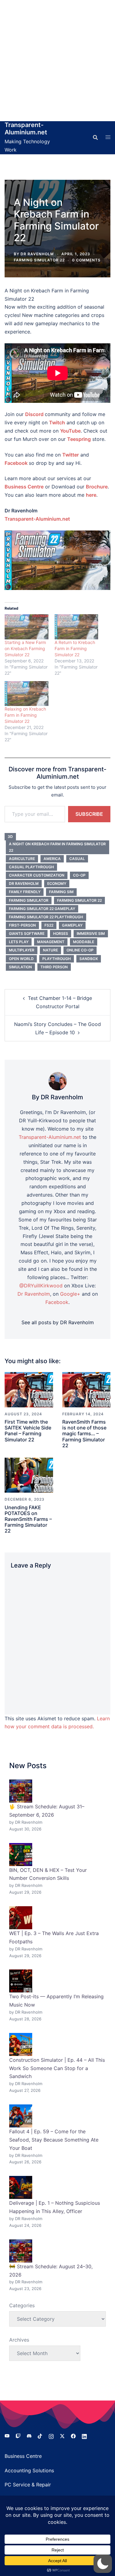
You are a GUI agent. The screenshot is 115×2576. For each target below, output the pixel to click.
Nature (50, 950)
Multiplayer (22, 950)
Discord (34, 414)
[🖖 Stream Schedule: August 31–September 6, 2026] (21, 1791)
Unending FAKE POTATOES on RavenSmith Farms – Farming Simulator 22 (28, 1519)
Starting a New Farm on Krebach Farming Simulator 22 (25, 648)
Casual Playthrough (31, 867)
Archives (19, 2340)
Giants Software (27, 933)
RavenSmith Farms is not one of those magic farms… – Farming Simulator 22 (84, 1434)
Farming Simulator (29, 900)
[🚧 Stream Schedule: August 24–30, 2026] (21, 2251)
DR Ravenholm (37, 254)
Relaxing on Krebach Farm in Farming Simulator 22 (25, 715)
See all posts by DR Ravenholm (58, 1322)
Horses (61, 933)
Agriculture (22, 859)
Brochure (97, 487)
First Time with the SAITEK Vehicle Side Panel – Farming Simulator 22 (28, 1431)
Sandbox (89, 959)
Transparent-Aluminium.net (26, 129)
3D (10, 837)
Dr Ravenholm (24, 883)
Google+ (70, 1294)
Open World (21, 959)
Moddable (84, 942)
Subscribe (89, 814)
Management (51, 942)
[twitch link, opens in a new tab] (18, 2435)
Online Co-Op (80, 950)
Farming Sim (61, 892)
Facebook (16, 463)
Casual (77, 859)
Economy (57, 883)
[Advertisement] (57, 61)
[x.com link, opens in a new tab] (62, 2435)
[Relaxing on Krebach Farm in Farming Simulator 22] (27, 694)
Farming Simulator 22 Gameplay (42, 909)
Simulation (20, 967)
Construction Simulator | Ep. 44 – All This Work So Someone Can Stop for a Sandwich (57, 2068)
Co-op (79, 875)
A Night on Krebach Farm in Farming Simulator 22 (57, 847)
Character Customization (37, 875)
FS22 (49, 925)
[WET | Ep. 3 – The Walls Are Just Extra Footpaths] (21, 1918)
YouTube (70, 431)
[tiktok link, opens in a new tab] (40, 2435)
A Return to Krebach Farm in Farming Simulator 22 (75, 648)
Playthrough (57, 959)
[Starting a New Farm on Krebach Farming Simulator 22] (27, 627)
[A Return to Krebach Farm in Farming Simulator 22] (77, 627)
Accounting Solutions (29, 2470)
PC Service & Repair (28, 2485)
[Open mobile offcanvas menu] (108, 137)
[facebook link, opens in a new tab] (73, 2435)
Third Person (54, 967)
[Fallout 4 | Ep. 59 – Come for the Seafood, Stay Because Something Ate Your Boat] (21, 2116)
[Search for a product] (95, 137)
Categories (22, 2305)
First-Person (22, 925)
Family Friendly (25, 892)
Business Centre (23, 2456)
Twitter (71, 455)
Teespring (79, 439)
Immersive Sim (91, 933)
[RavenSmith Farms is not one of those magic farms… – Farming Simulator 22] (86, 1389)
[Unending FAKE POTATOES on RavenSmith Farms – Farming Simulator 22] (29, 1475)
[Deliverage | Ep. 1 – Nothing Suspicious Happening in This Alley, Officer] (21, 2187)
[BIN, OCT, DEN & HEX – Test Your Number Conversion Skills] (21, 1855)
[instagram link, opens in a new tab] (51, 2435)
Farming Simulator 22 (39, 260)
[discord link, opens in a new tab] (29, 2435)
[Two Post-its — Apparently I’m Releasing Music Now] (21, 1981)
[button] (103, 2564)
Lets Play (19, 942)
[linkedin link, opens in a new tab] (84, 2435)
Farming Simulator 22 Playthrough (46, 917)
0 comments (86, 260)
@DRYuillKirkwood (41, 1286)
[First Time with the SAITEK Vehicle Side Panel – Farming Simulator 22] (29, 1389)
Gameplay (72, 925)
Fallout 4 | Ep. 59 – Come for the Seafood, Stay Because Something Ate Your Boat (54, 2140)
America (52, 859)
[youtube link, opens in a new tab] (7, 2435)
